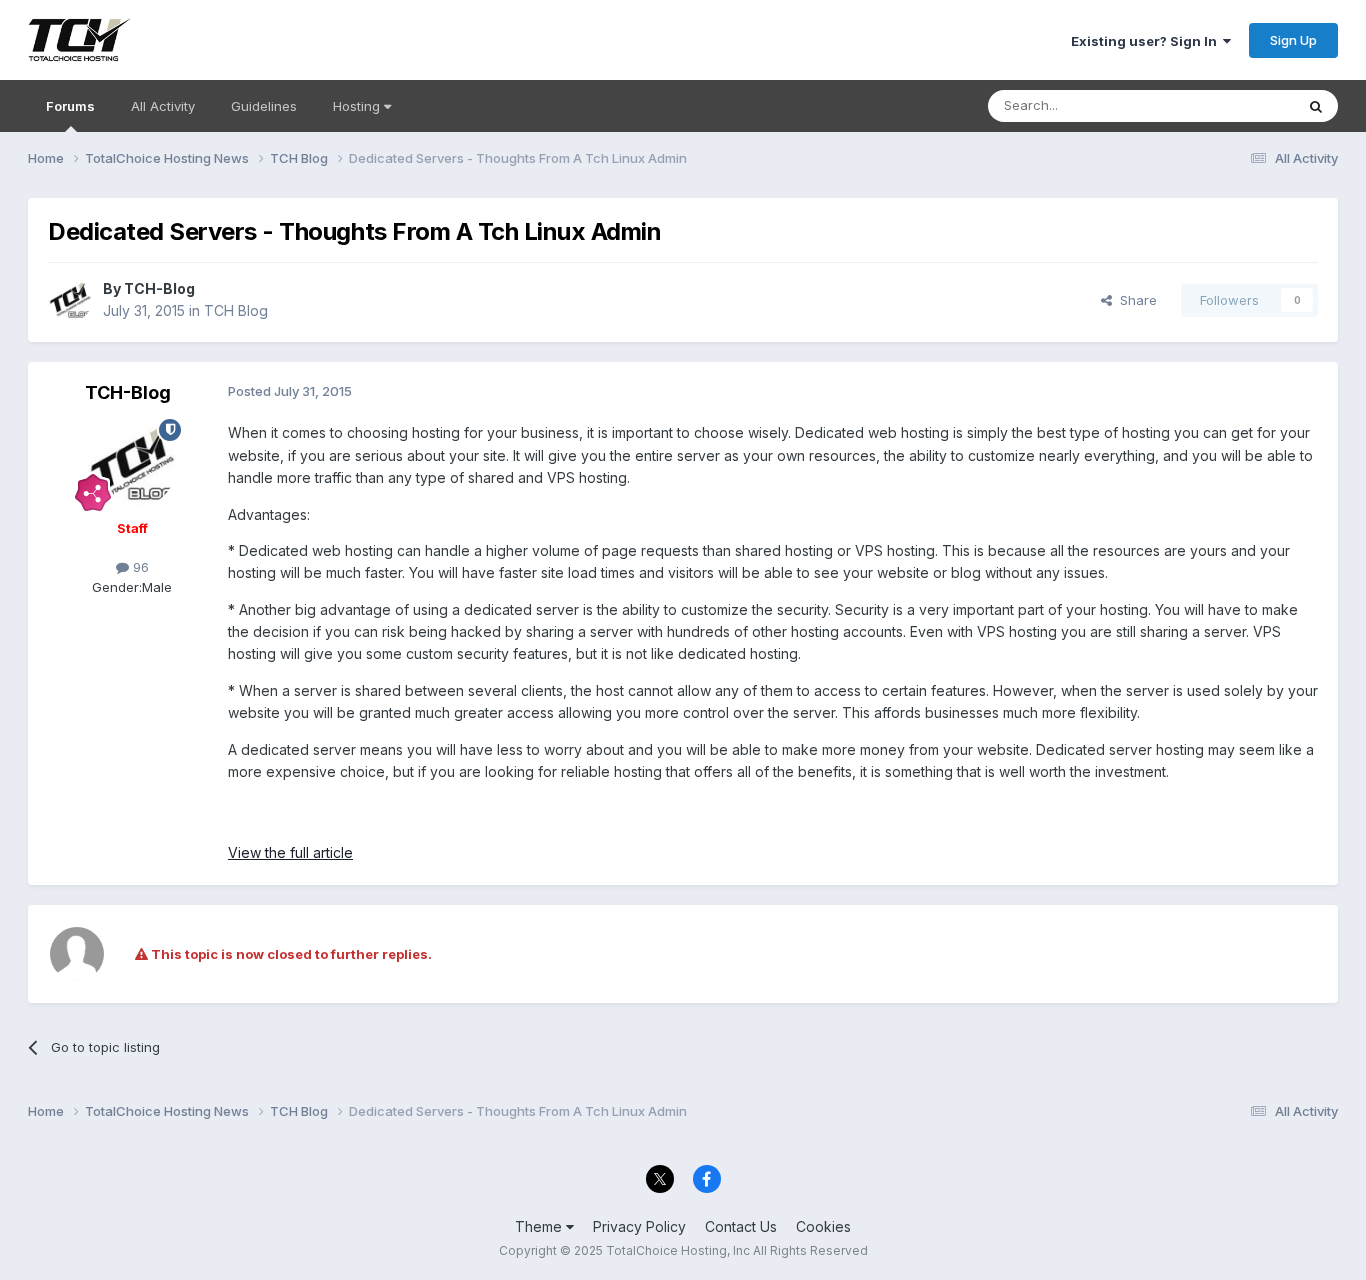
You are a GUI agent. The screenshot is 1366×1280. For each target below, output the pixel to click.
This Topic (1235, 105)
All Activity (163, 106)
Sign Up (1293, 40)
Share (1134, 300)
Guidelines (264, 106)
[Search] (1316, 106)
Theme (540, 1226)
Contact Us (741, 1226)
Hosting (358, 106)
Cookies (823, 1226)
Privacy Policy (639, 1226)
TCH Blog (236, 310)
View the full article (290, 852)
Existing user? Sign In (1147, 41)
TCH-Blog (159, 288)
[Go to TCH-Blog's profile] (70, 300)
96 (139, 567)
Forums (70, 106)
